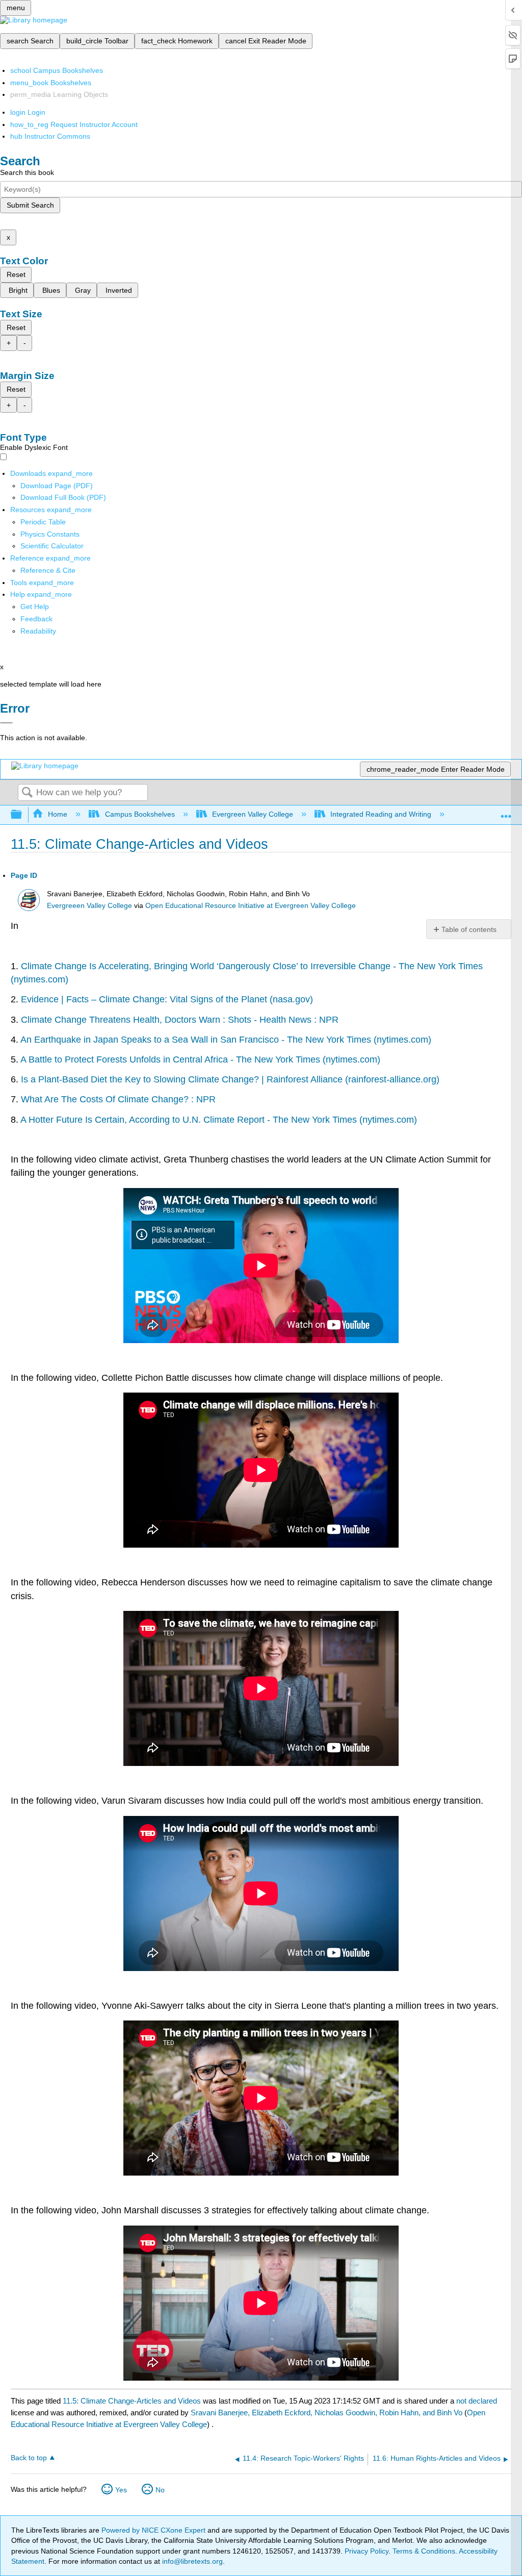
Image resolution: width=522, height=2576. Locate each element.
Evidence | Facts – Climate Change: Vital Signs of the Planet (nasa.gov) (167, 999)
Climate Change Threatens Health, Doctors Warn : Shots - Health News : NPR (180, 1020)
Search (27, 793)
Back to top (29, 2458)
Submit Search (30, 205)
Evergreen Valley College (253, 814)
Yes (121, 2490)
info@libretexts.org (191, 2561)
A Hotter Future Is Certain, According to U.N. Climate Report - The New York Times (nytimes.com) (219, 1120)
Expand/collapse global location (506, 812)
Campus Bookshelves (140, 814)
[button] (36, 619)
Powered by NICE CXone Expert (154, 2530)
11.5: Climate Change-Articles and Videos (132, 2401)
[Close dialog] (6, 723)
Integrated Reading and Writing (381, 814)
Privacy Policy (367, 2551)
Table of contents (469, 929)
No (160, 2490)
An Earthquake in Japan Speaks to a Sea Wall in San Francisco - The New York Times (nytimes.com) (226, 1040)
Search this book (27, 172)
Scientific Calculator (52, 546)
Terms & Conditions (424, 2551)
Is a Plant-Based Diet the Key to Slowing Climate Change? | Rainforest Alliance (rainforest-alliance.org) (230, 1079)
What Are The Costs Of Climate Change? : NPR (118, 1099)
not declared (477, 2401)
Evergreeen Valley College (89, 906)
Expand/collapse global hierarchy (23, 815)
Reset (16, 274)
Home (58, 814)
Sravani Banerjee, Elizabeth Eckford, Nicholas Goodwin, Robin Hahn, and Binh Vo (327, 2413)
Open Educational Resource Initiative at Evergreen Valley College (251, 906)
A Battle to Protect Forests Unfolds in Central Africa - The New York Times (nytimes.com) (200, 1059)
